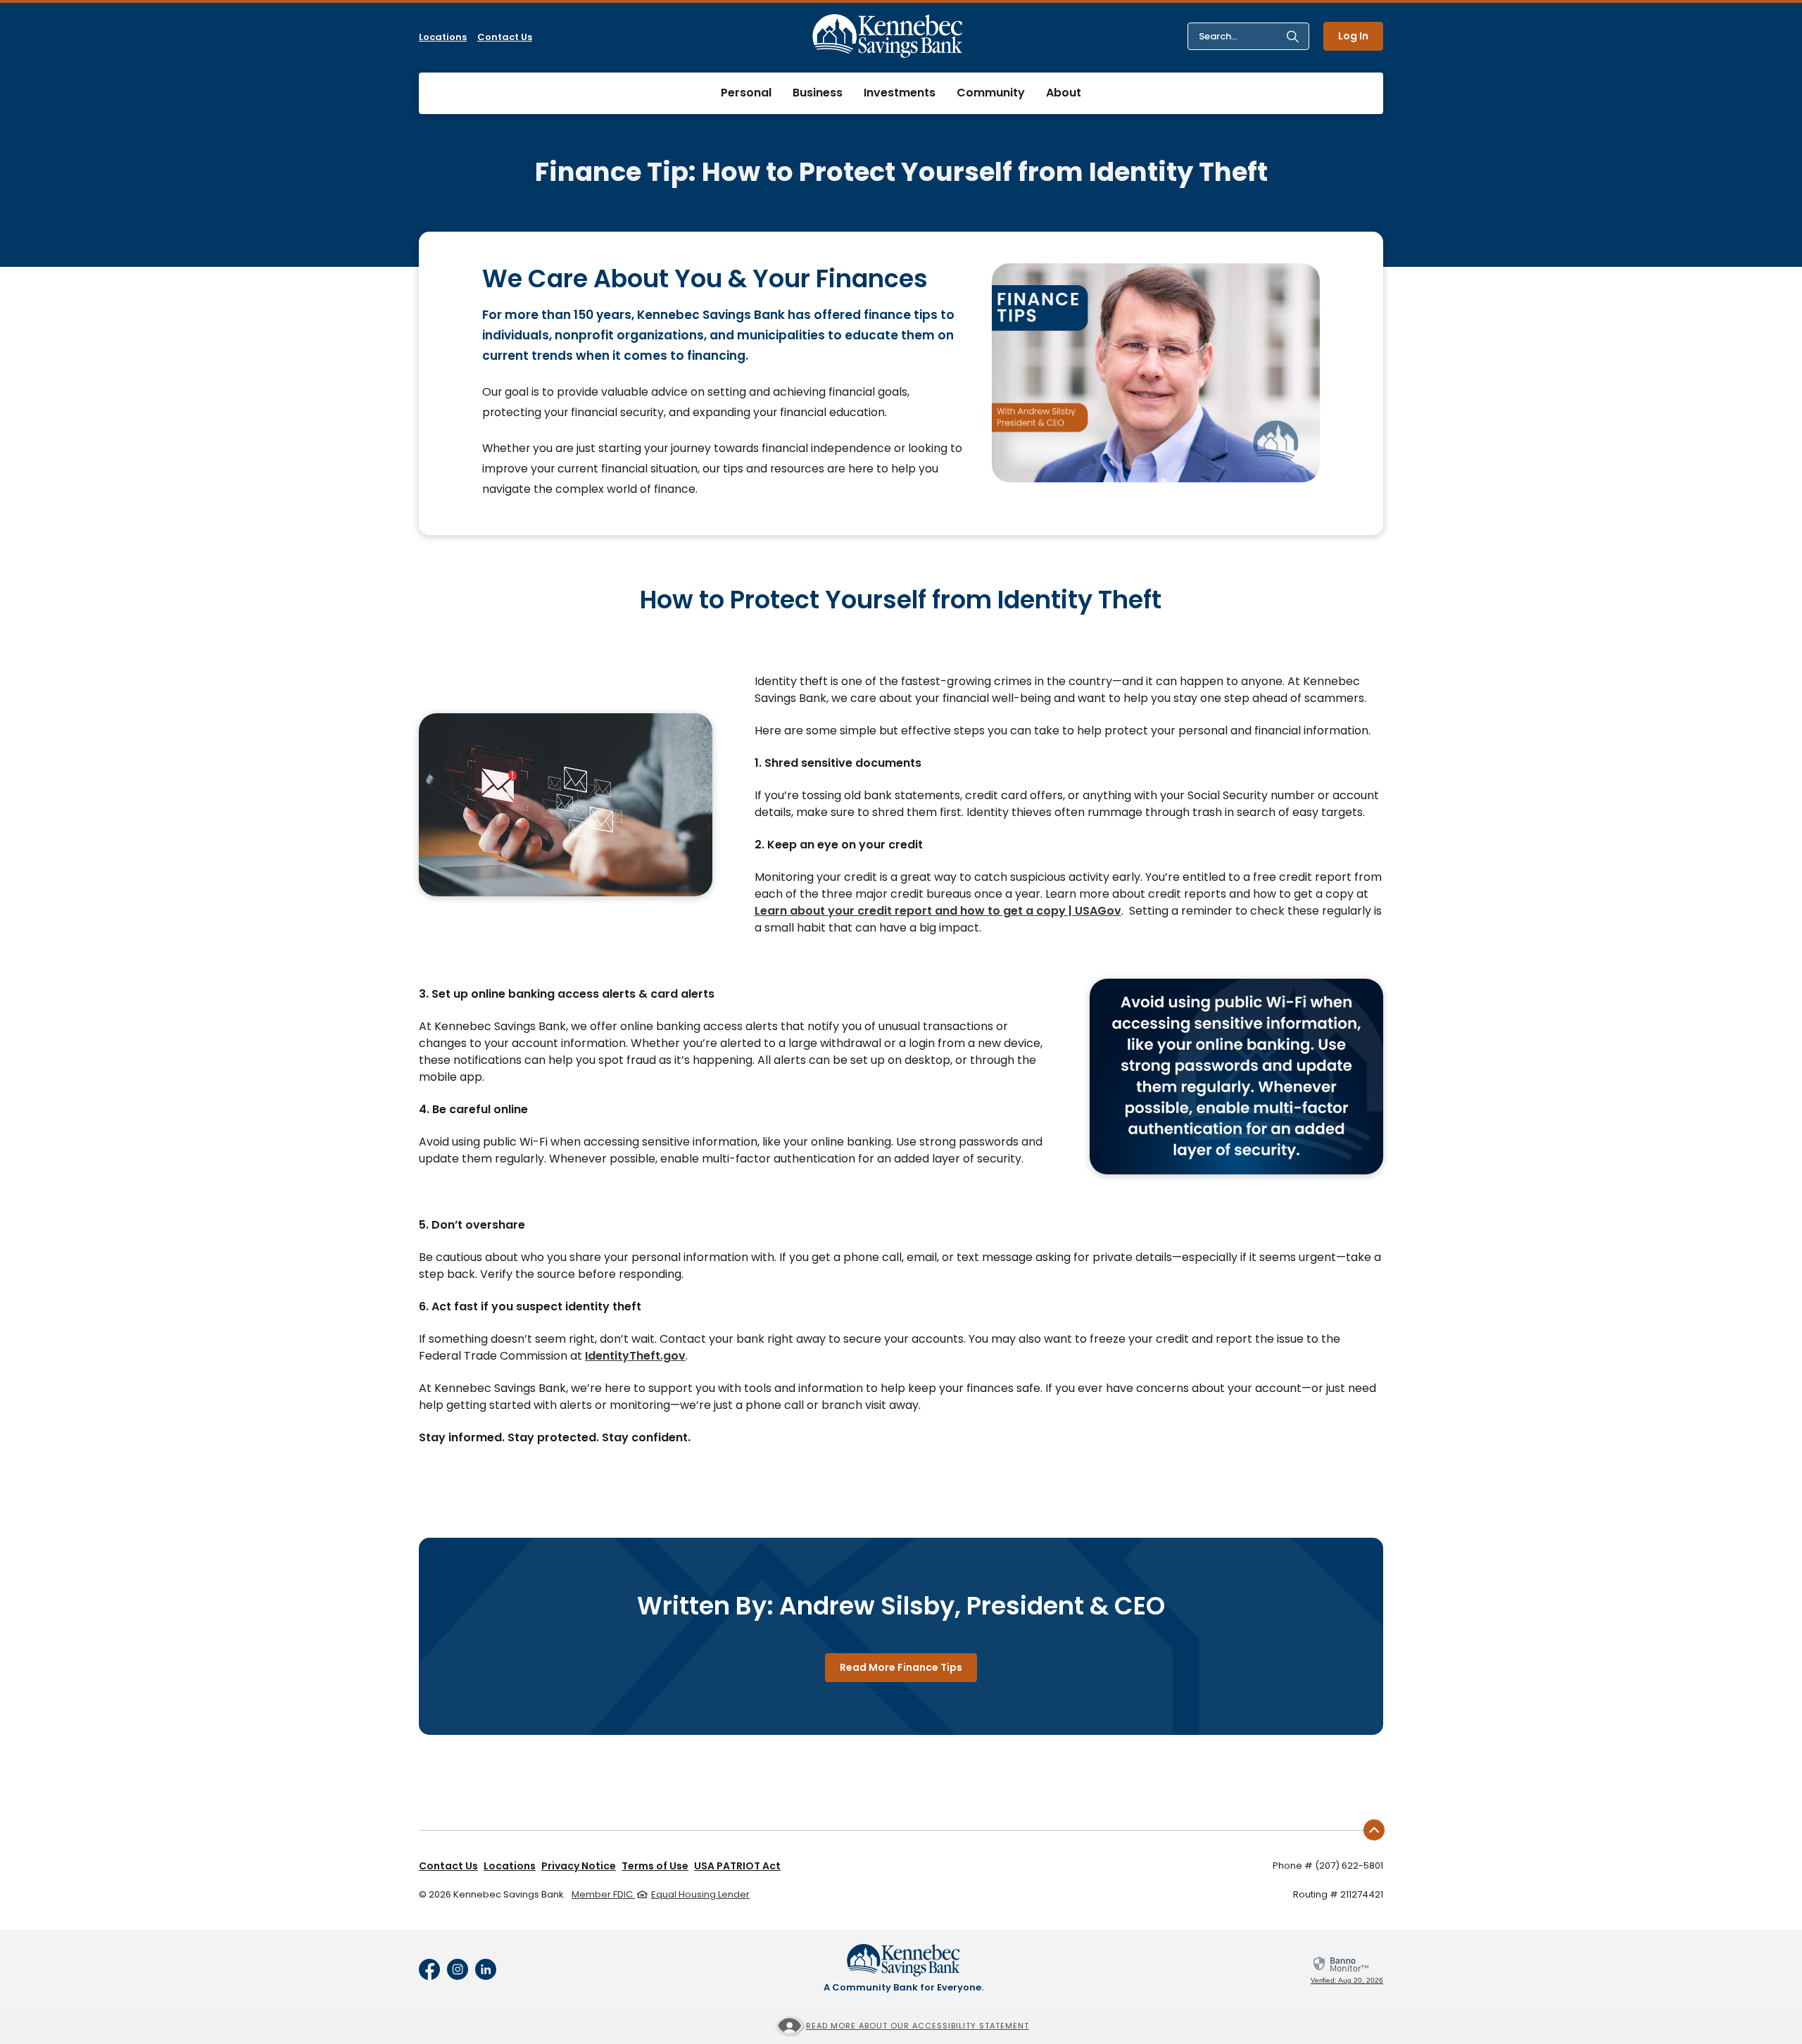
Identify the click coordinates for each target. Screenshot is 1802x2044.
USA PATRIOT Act (737, 1866)
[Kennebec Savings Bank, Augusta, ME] (888, 36)
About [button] (1064, 93)
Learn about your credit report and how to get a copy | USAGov (938, 911)
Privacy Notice (579, 1866)
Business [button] (818, 93)
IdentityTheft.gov (635, 1356)
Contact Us (505, 37)
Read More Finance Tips (901, 1667)
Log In (1353, 36)
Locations (443, 37)
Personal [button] (746, 93)
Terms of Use (655, 1866)
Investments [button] (900, 93)
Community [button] (991, 93)
